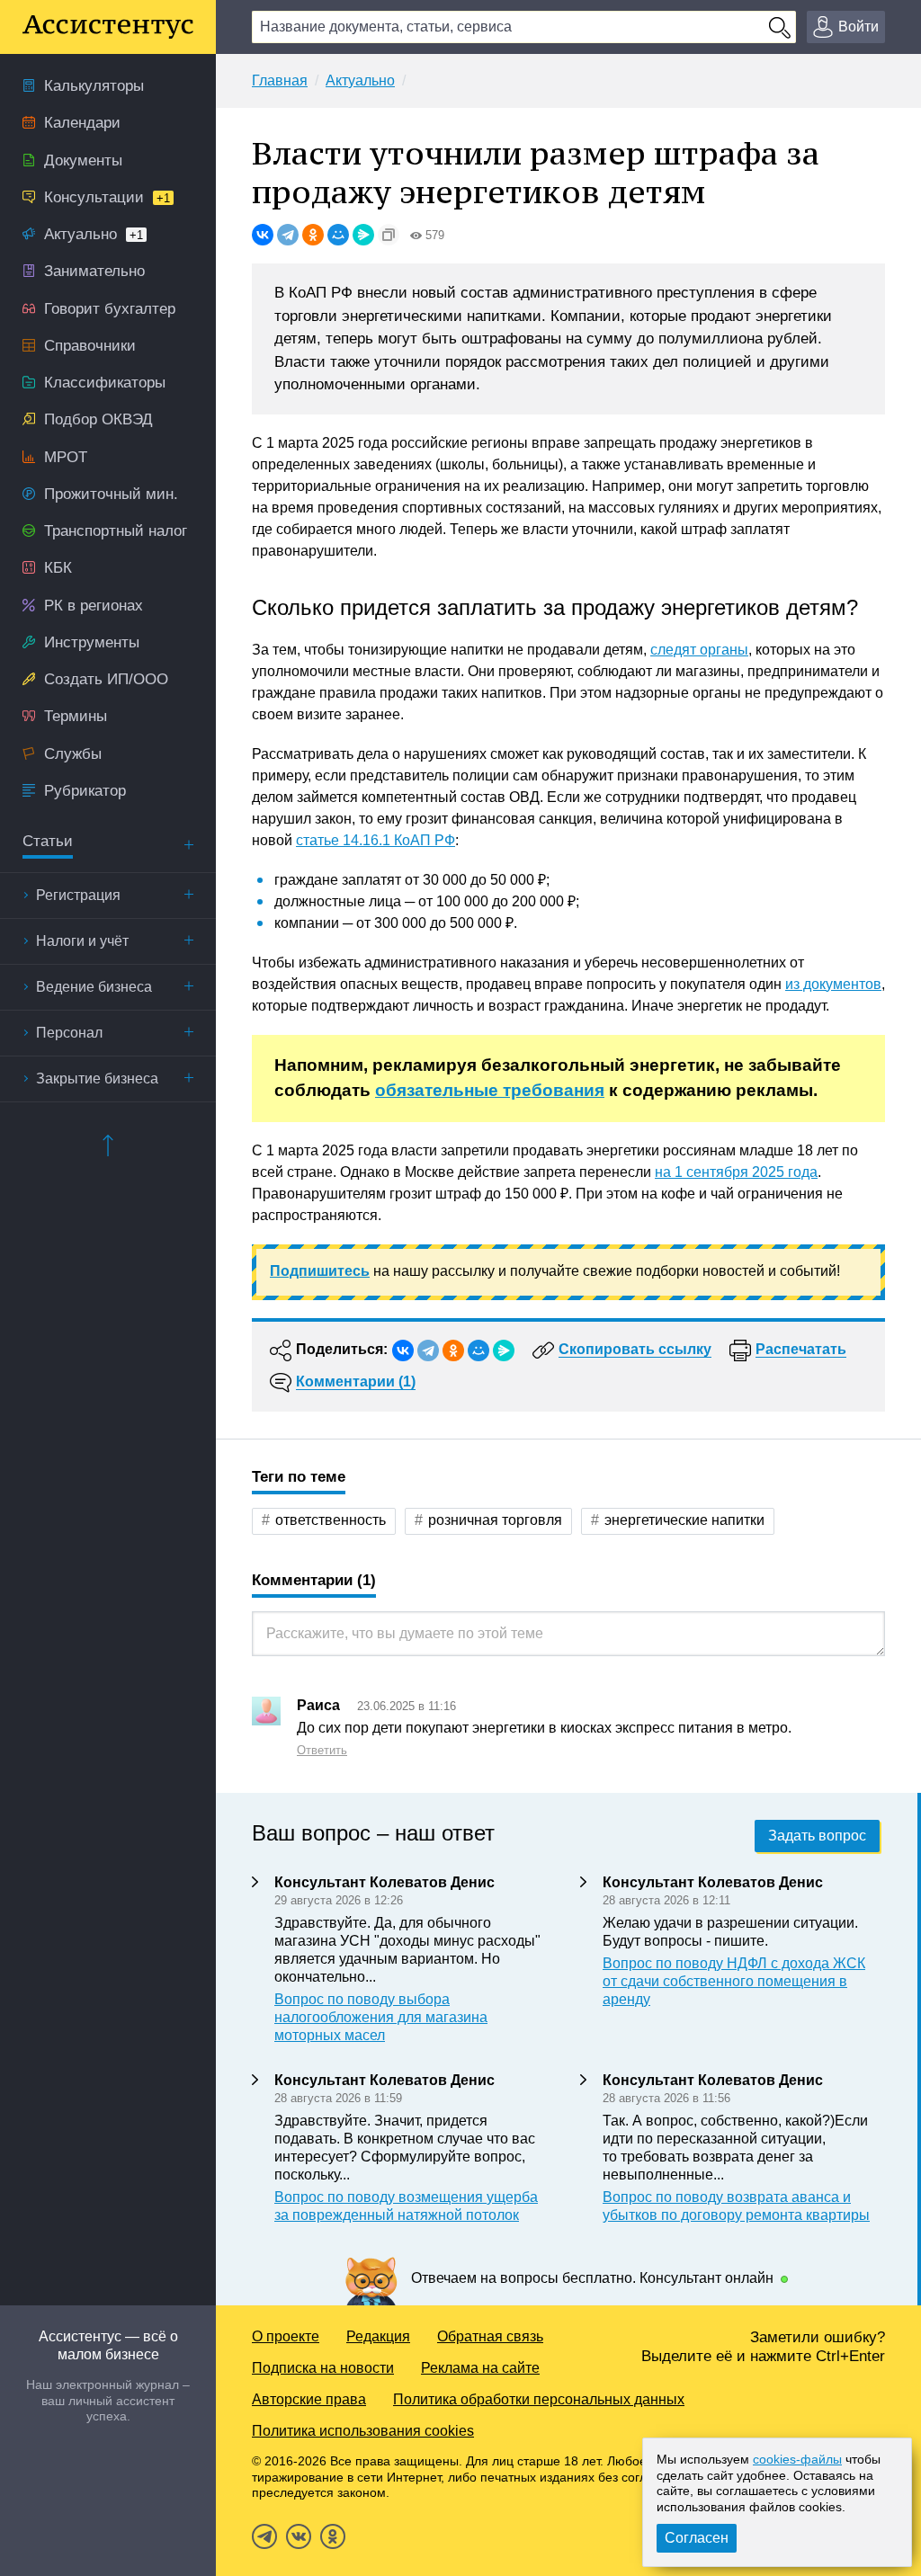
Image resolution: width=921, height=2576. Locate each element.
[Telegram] (288, 235)
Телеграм (264, 2536)
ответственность (331, 1520)
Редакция (378, 2336)
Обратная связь (490, 2336)
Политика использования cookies (363, 2431)
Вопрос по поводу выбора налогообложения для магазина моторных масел (381, 2017)
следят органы (699, 650)
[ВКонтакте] (263, 235)
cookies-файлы (797, 2459)
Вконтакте (299, 2536)
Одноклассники (333, 2536)
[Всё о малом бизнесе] (108, 27)
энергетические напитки (684, 1520)
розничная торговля (495, 1520)
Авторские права (309, 2399)
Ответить (322, 1750)
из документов (833, 984)
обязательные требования (490, 1090)
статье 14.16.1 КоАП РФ (376, 840)
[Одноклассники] (313, 235)
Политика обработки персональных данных (539, 2399)
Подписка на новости (323, 2368)
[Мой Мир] (338, 235)
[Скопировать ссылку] (389, 235)
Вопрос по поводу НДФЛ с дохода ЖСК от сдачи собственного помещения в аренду (734, 1981)
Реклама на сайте (480, 2368)
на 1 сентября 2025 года (736, 1172)
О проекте (286, 2336)
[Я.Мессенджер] (363, 235)
